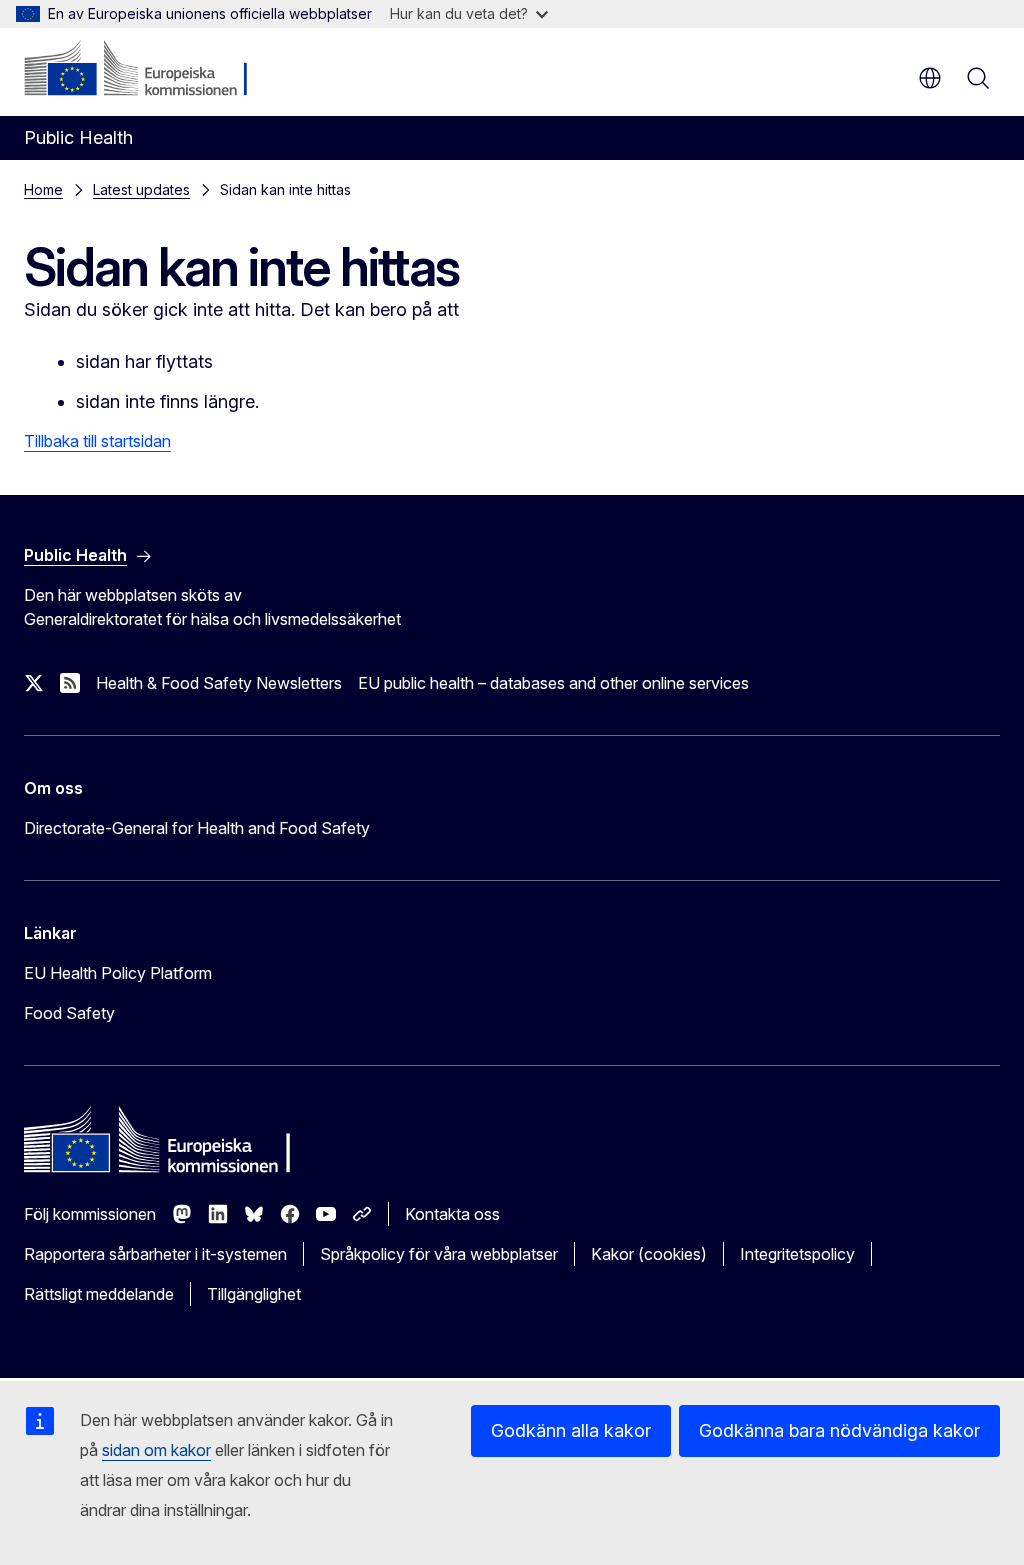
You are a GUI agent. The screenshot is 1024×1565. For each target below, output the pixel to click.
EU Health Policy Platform (118, 973)
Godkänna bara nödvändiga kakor (839, 1430)
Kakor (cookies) (649, 1254)
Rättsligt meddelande (99, 1294)
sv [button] (930, 78)
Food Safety (69, 1013)
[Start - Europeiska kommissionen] (145, 70)
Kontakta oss (452, 1214)
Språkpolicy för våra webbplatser (439, 1254)
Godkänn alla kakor (571, 1430)
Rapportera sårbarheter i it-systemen (155, 1254)
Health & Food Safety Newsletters (219, 683)
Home (43, 189)
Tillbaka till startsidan (97, 441)
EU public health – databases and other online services (553, 683)
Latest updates (141, 189)
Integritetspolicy (797, 1254)
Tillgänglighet (254, 1294)
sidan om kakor (156, 1450)
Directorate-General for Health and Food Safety (197, 828)
